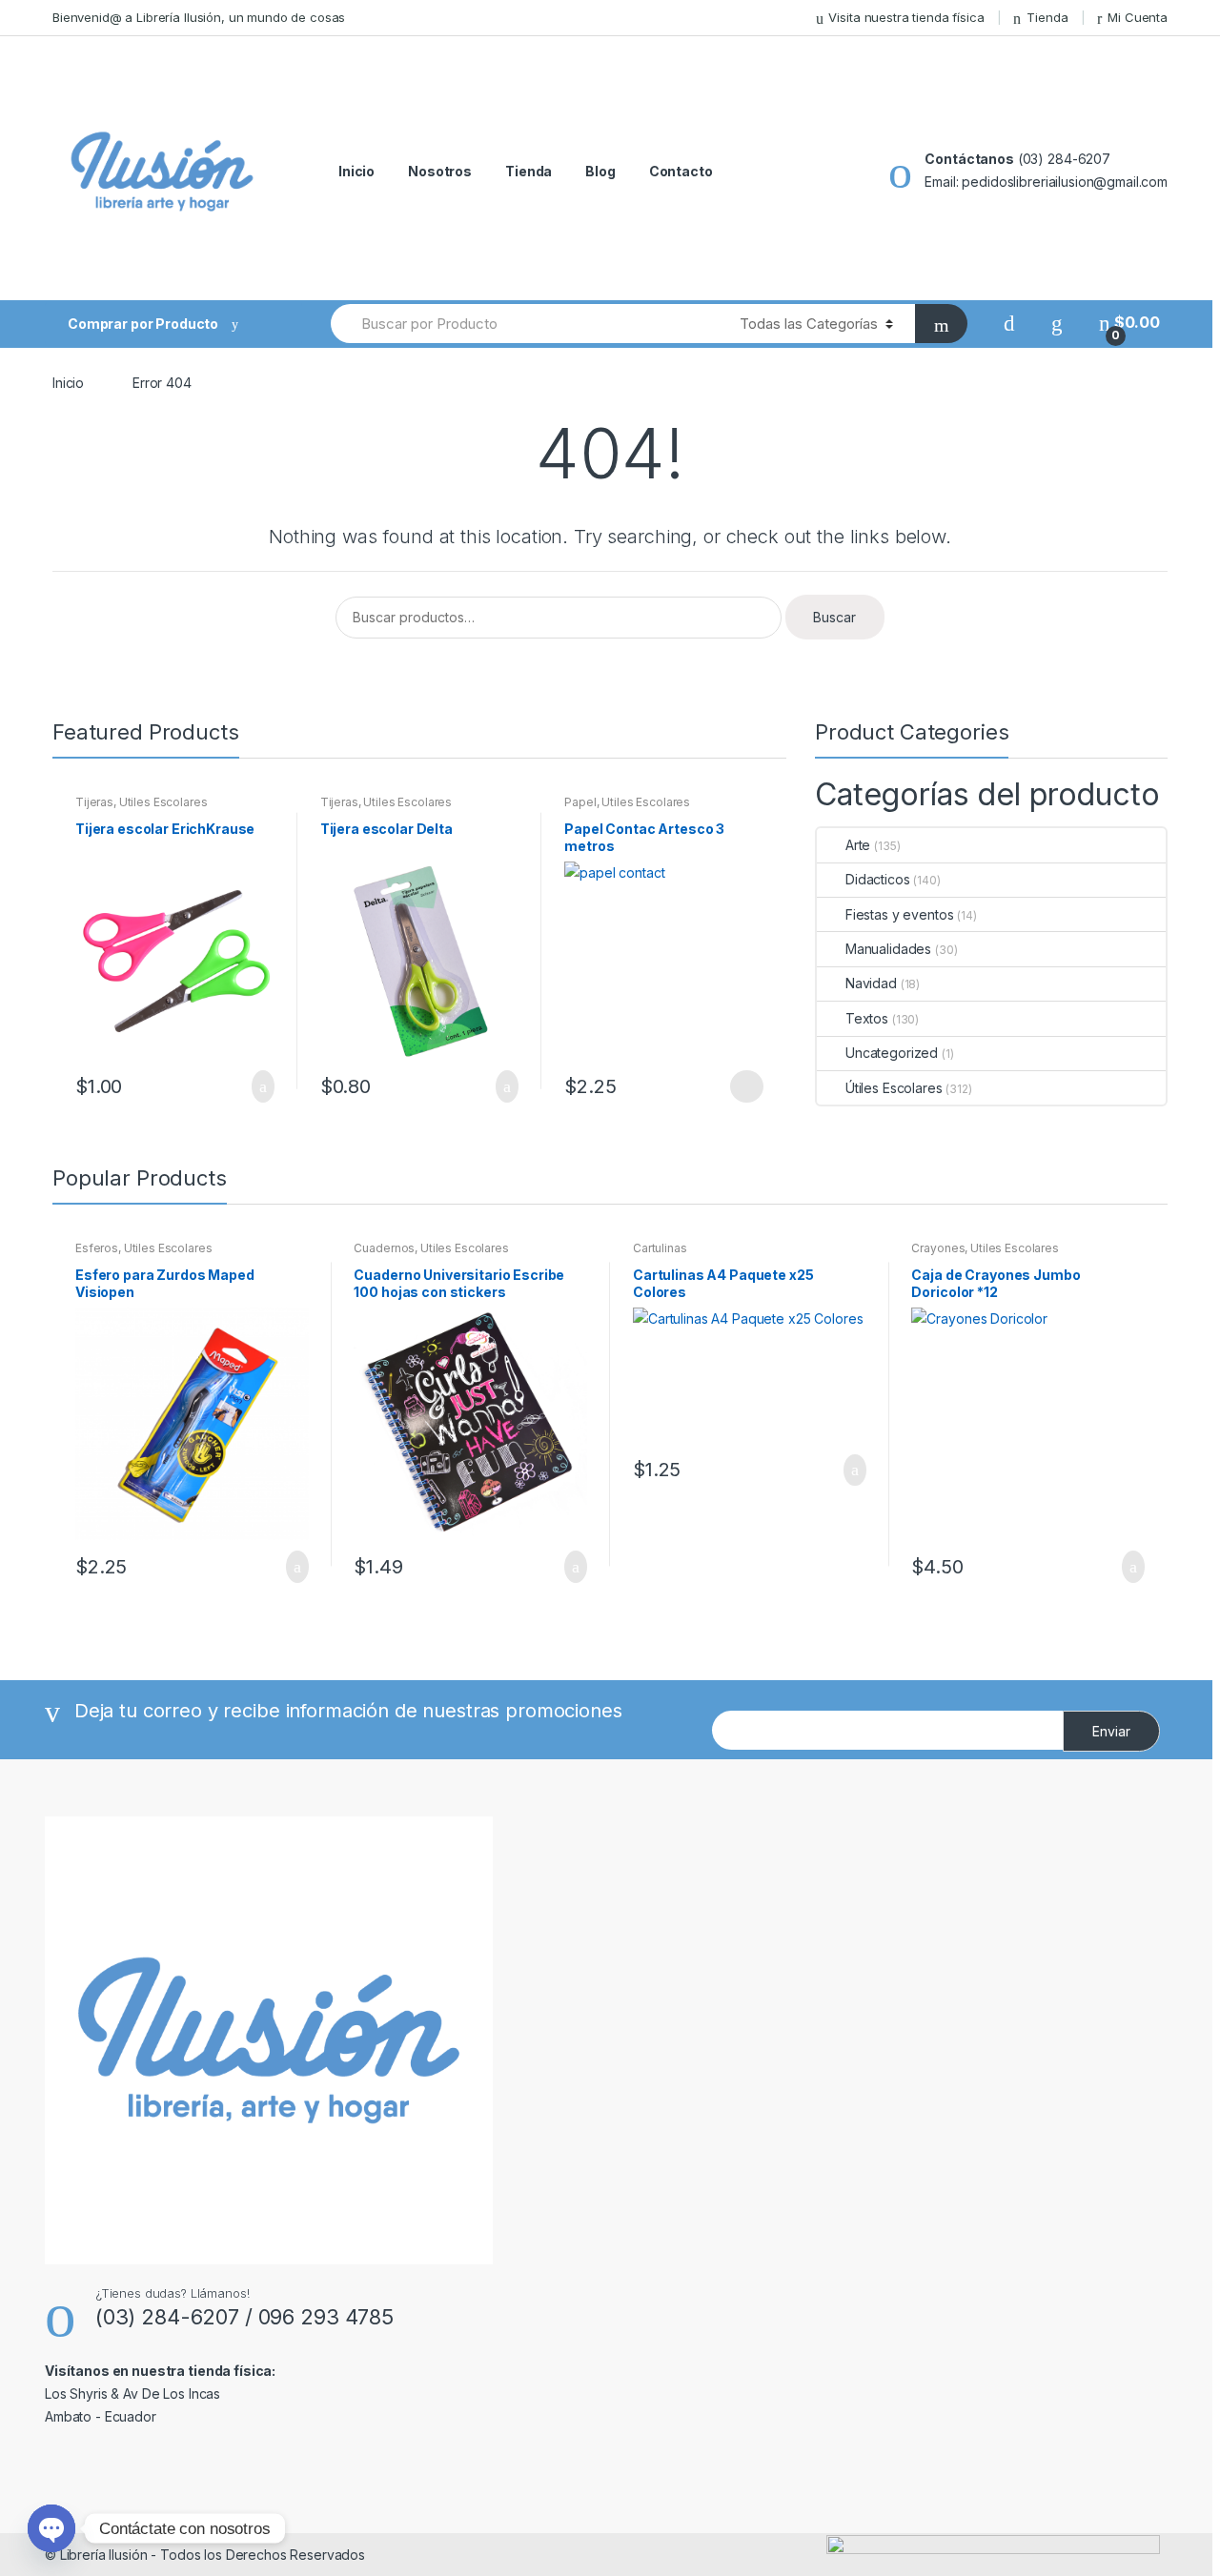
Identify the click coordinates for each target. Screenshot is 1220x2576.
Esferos (97, 1248)
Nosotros (440, 171)
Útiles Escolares (163, 802)
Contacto (681, 171)
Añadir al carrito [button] (257, 1086)
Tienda (1047, 17)
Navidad (871, 983)
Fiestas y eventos (899, 914)
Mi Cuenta (1138, 17)
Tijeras (94, 802)
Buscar (834, 617)
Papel (580, 802)
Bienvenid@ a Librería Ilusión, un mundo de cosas (199, 17)
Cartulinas (660, 1248)
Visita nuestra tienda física (906, 17)
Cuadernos (384, 1248)
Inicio (356, 171)
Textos (867, 1018)
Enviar (1111, 1731)
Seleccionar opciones (746, 1086)
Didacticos (878, 879)
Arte (858, 845)
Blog (600, 171)
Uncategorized (892, 1053)
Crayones (938, 1248)
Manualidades (888, 949)
